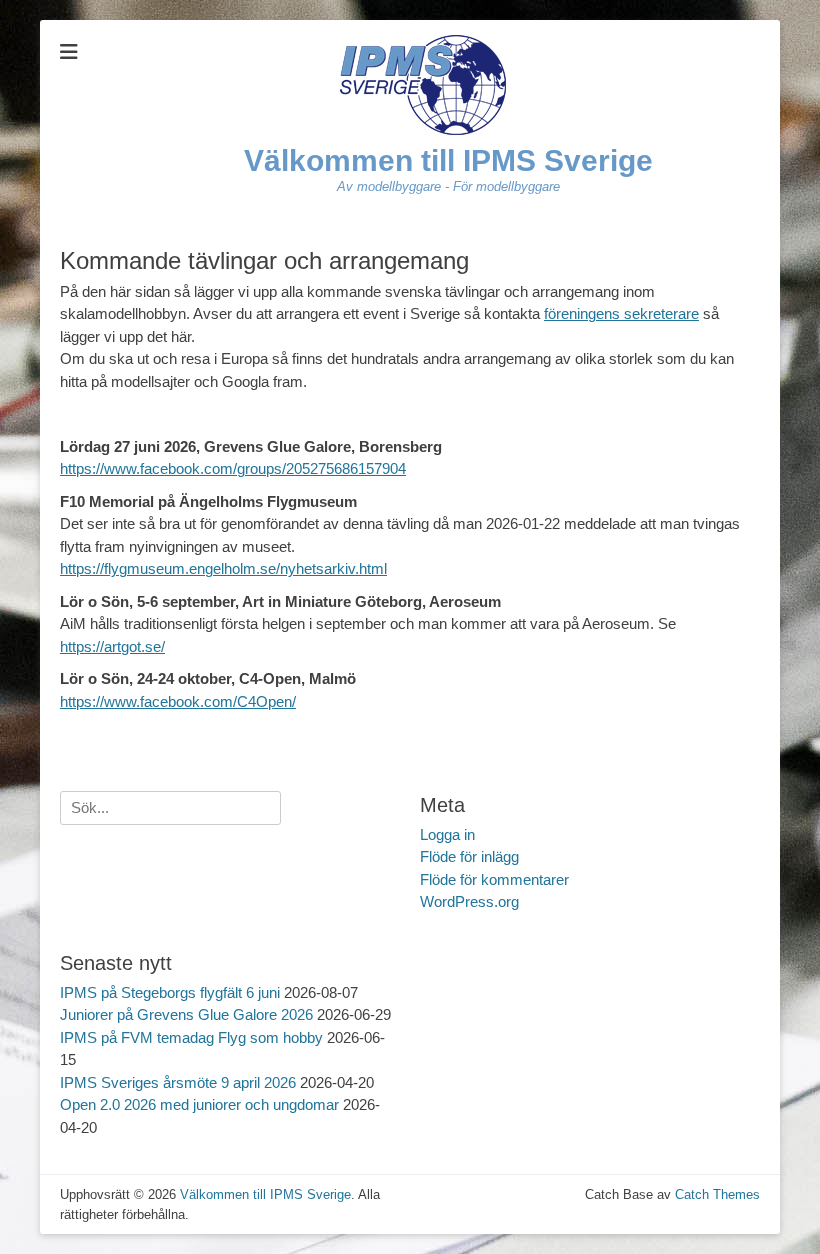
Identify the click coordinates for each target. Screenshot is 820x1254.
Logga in (447, 834)
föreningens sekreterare (621, 313)
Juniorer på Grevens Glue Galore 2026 (186, 1014)
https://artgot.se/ (112, 646)
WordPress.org (469, 901)
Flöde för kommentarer (494, 879)
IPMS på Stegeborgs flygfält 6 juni (170, 992)
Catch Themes (717, 1194)
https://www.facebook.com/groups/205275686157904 (233, 468)
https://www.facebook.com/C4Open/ (178, 701)
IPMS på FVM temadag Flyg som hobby (191, 1037)
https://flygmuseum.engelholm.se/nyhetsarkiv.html (223, 568)
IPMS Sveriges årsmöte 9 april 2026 (178, 1082)
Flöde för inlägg (469, 856)
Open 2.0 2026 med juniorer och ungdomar (199, 1104)
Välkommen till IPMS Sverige (448, 160)
